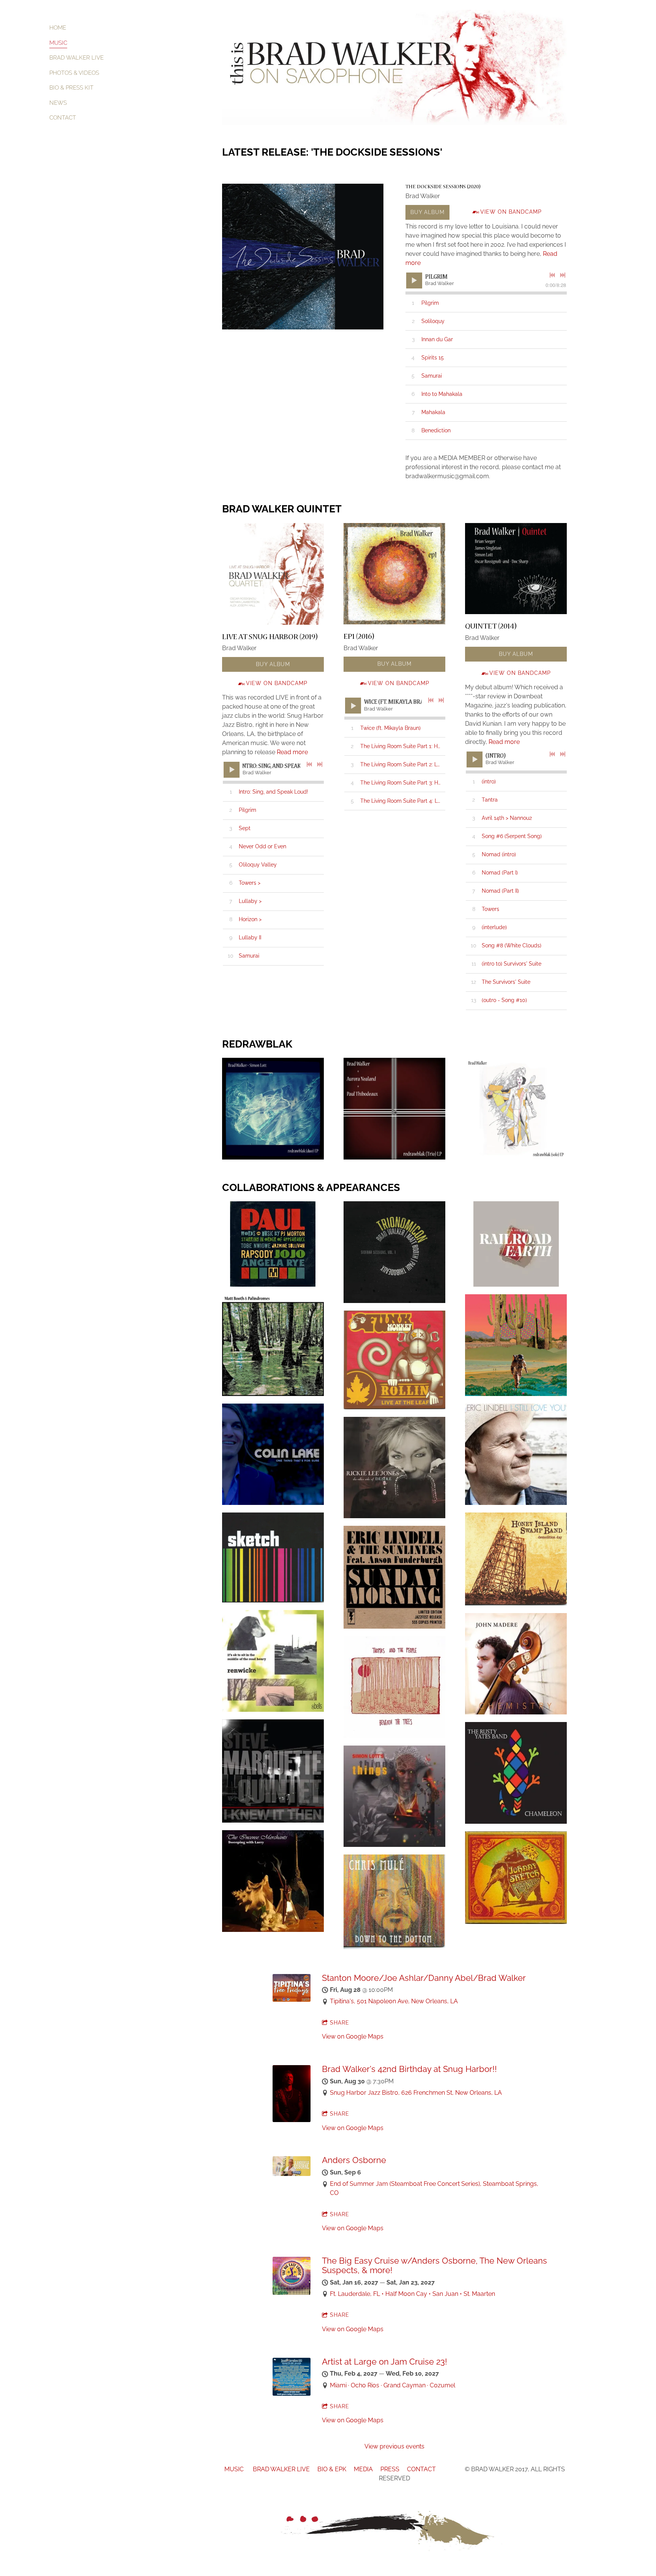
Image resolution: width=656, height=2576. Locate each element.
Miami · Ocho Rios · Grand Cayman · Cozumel (393, 2385)
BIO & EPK (332, 2469)
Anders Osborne (354, 2160)
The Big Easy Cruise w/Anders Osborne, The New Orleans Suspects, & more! (434, 2265)
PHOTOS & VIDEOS (74, 73)
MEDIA (364, 2469)
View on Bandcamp (511, 212)
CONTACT (422, 2469)
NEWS (58, 103)
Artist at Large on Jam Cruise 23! (385, 2362)
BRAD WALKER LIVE (76, 58)
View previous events (394, 2446)
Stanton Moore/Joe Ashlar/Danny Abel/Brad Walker (424, 1978)
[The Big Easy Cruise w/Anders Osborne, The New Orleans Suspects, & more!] (292, 2293)
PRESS (390, 2469)
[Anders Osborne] (292, 2174)
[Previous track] (552, 275)
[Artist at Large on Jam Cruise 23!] (292, 2394)
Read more (292, 752)
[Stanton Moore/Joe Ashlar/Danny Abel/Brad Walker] (292, 2000)
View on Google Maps (353, 2036)
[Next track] (563, 275)
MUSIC (58, 43)
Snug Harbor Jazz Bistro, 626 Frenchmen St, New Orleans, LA (416, 2093)
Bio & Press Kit (71, 88)
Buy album (427, 212)
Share (340, 2023)
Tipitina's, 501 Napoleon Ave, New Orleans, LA (394, 2001)
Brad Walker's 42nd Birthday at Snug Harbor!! (409, 2069)
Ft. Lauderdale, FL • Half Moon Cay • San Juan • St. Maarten (412, 2294)
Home (58, 28)
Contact (63, 118)
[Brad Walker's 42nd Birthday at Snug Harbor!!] (292, 2120)
